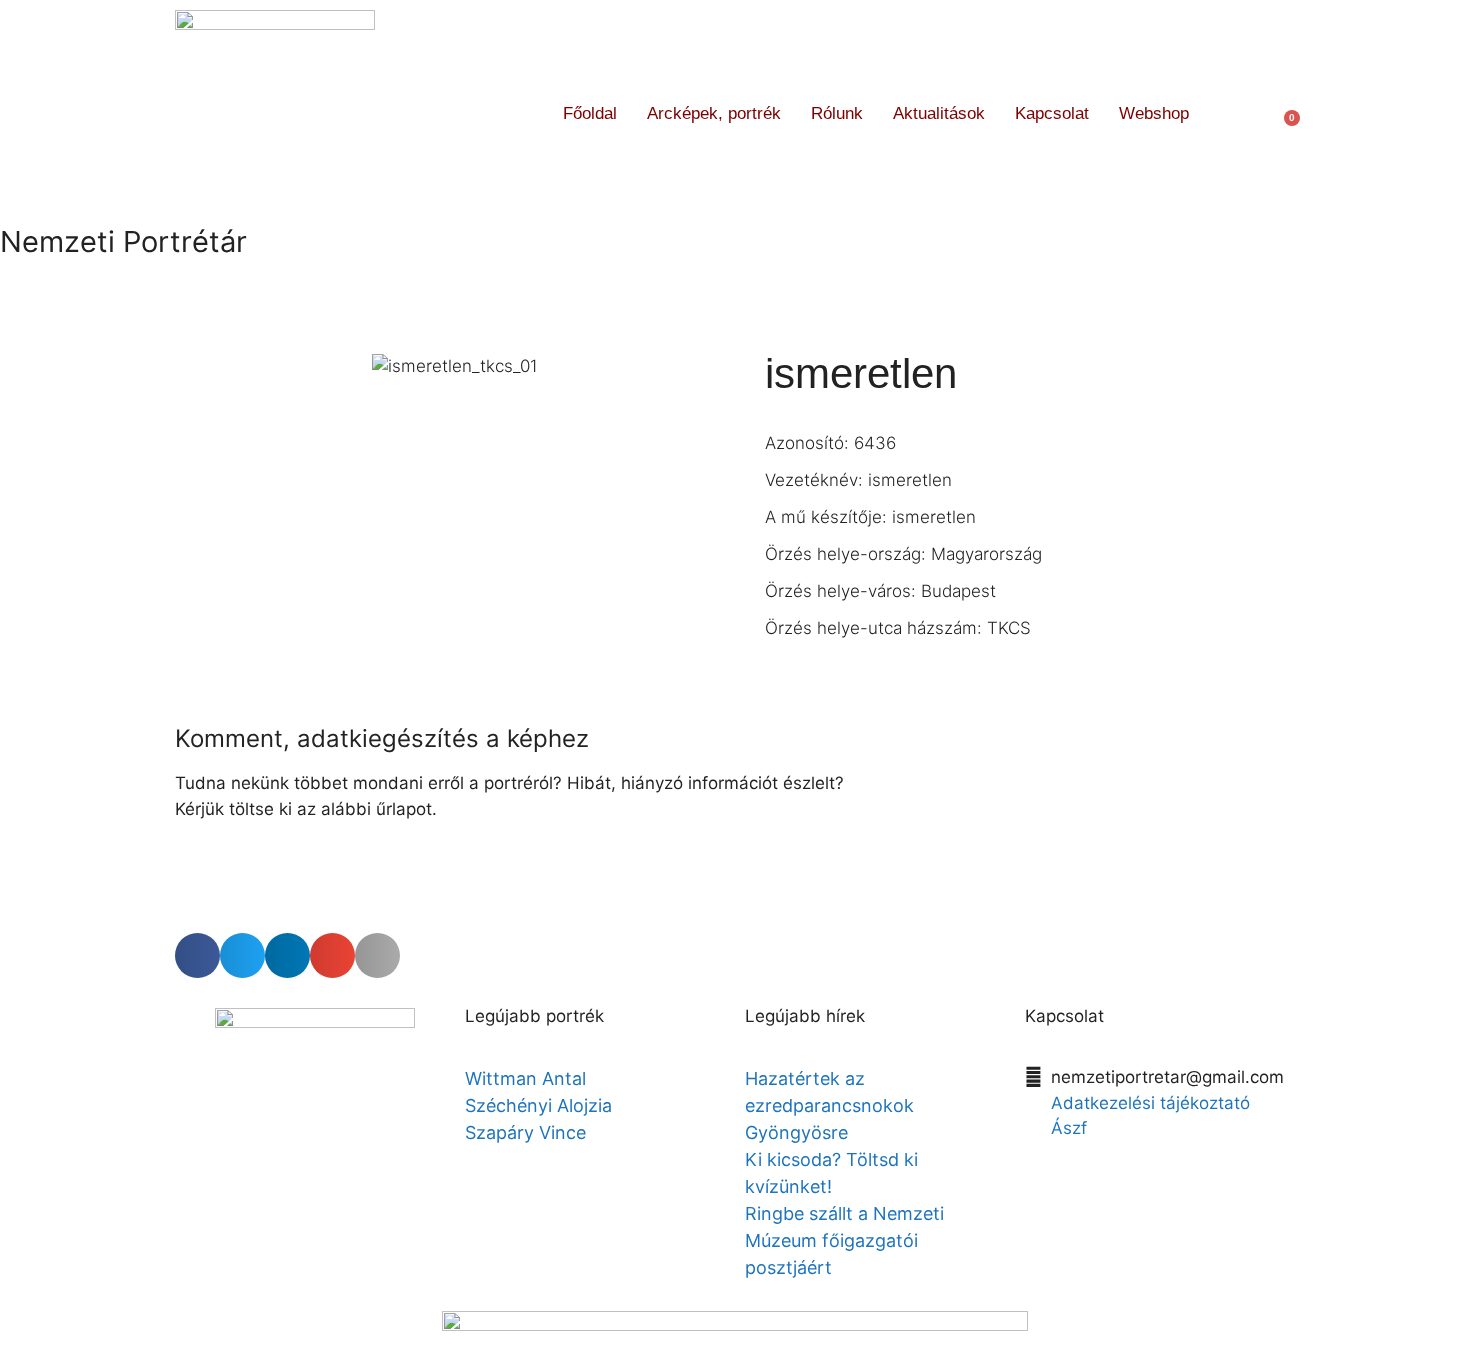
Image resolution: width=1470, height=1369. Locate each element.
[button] (1240, 113)
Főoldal (590, 113)
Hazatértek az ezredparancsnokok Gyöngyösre (829, 1105)
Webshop (1154, 113)
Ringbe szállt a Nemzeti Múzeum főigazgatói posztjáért (844, 1240)
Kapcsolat (1052, 113)
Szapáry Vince (525, 1132)
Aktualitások (939, 113)
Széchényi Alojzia (538, 1105)
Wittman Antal (528, 1078)
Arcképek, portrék (714, 113)
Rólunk (837, 113)
